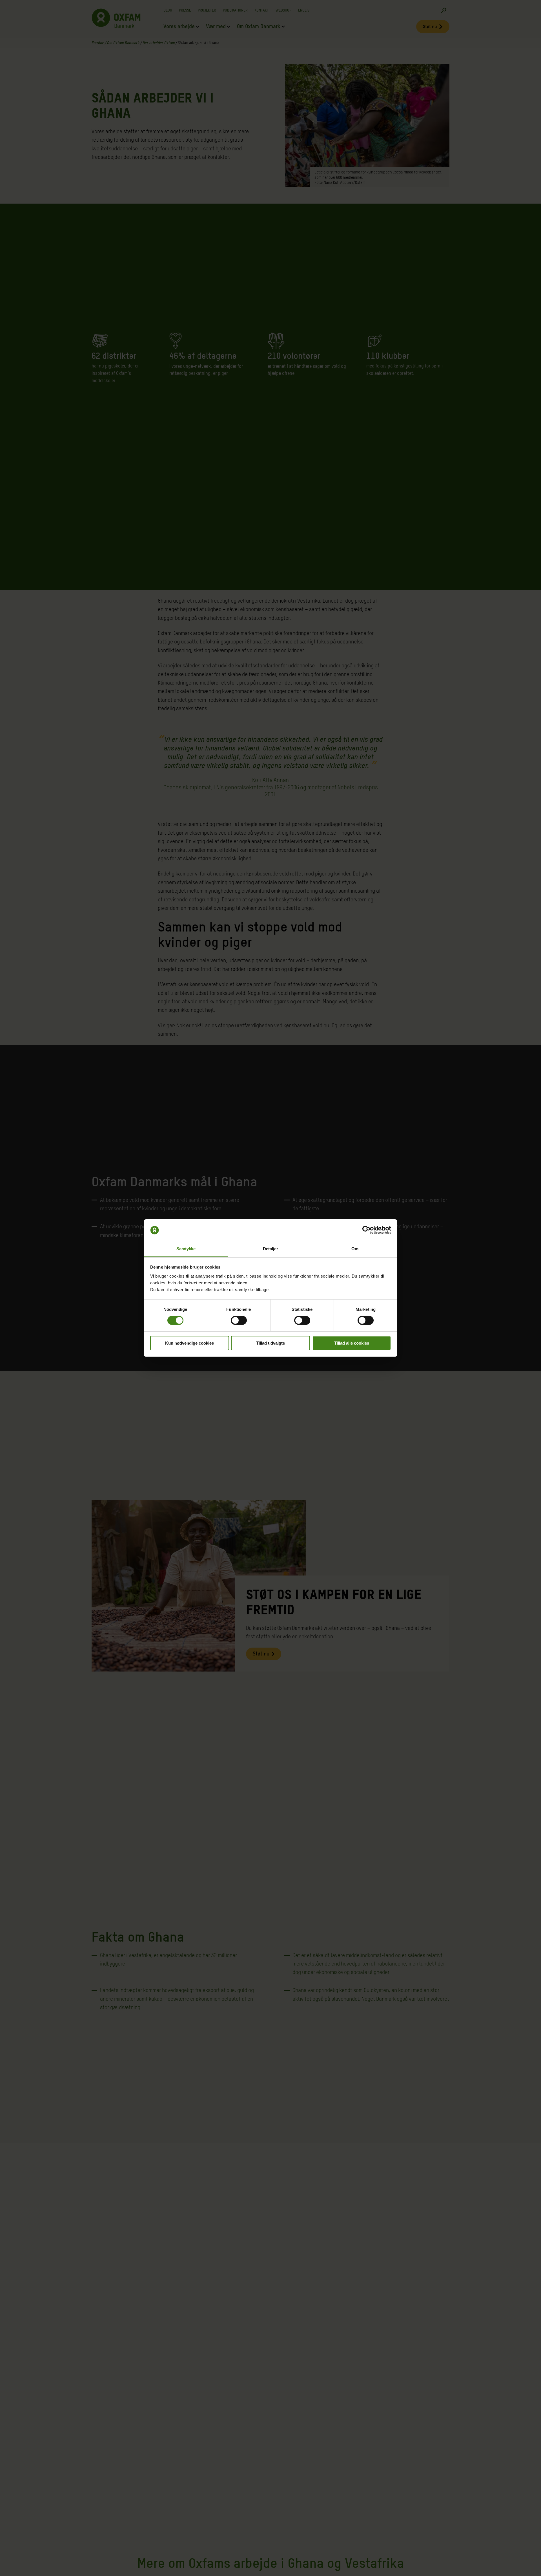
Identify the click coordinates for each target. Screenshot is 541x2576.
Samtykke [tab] (186, 1249)
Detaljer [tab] (271, 1249)
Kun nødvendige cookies (189, 1343)
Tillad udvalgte (270, 1343)
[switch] (239, 1320)
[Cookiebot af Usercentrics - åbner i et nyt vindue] (366, 1230)
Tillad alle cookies (352, 1343)
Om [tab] (355, 1249)
